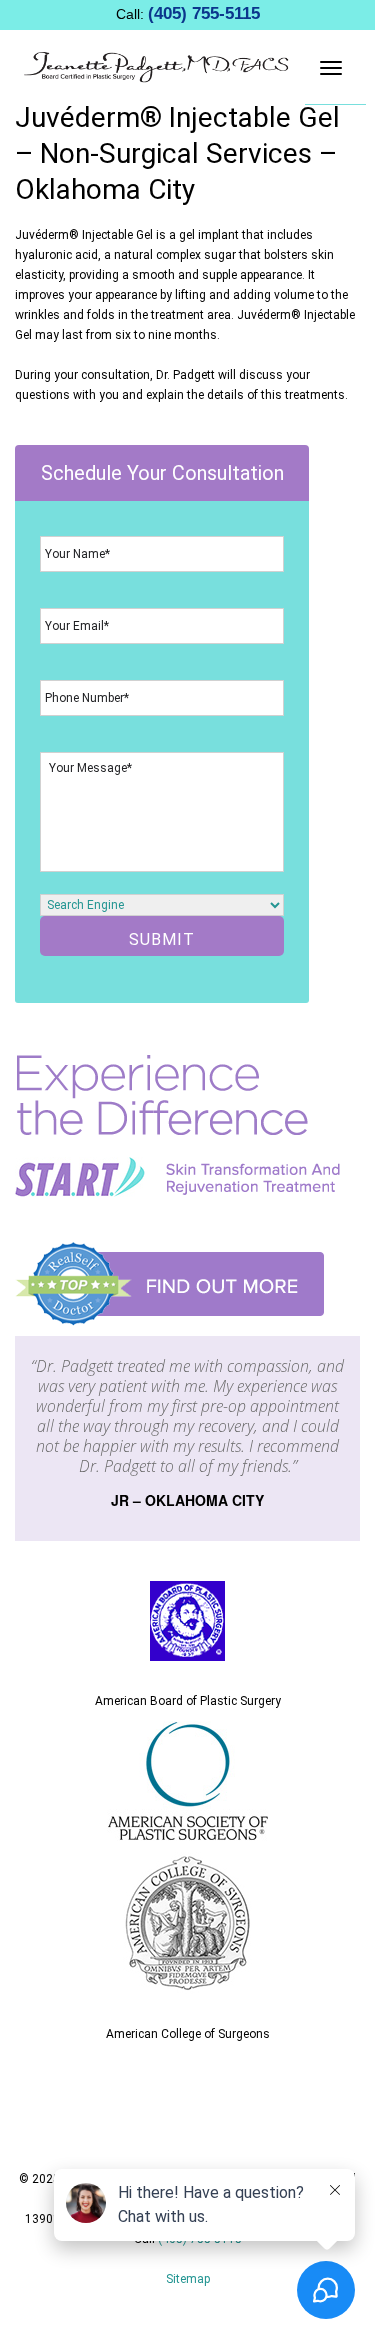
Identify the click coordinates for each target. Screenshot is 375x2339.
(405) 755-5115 (204, 13)
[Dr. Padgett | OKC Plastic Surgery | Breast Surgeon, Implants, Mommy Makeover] (157, 65)
